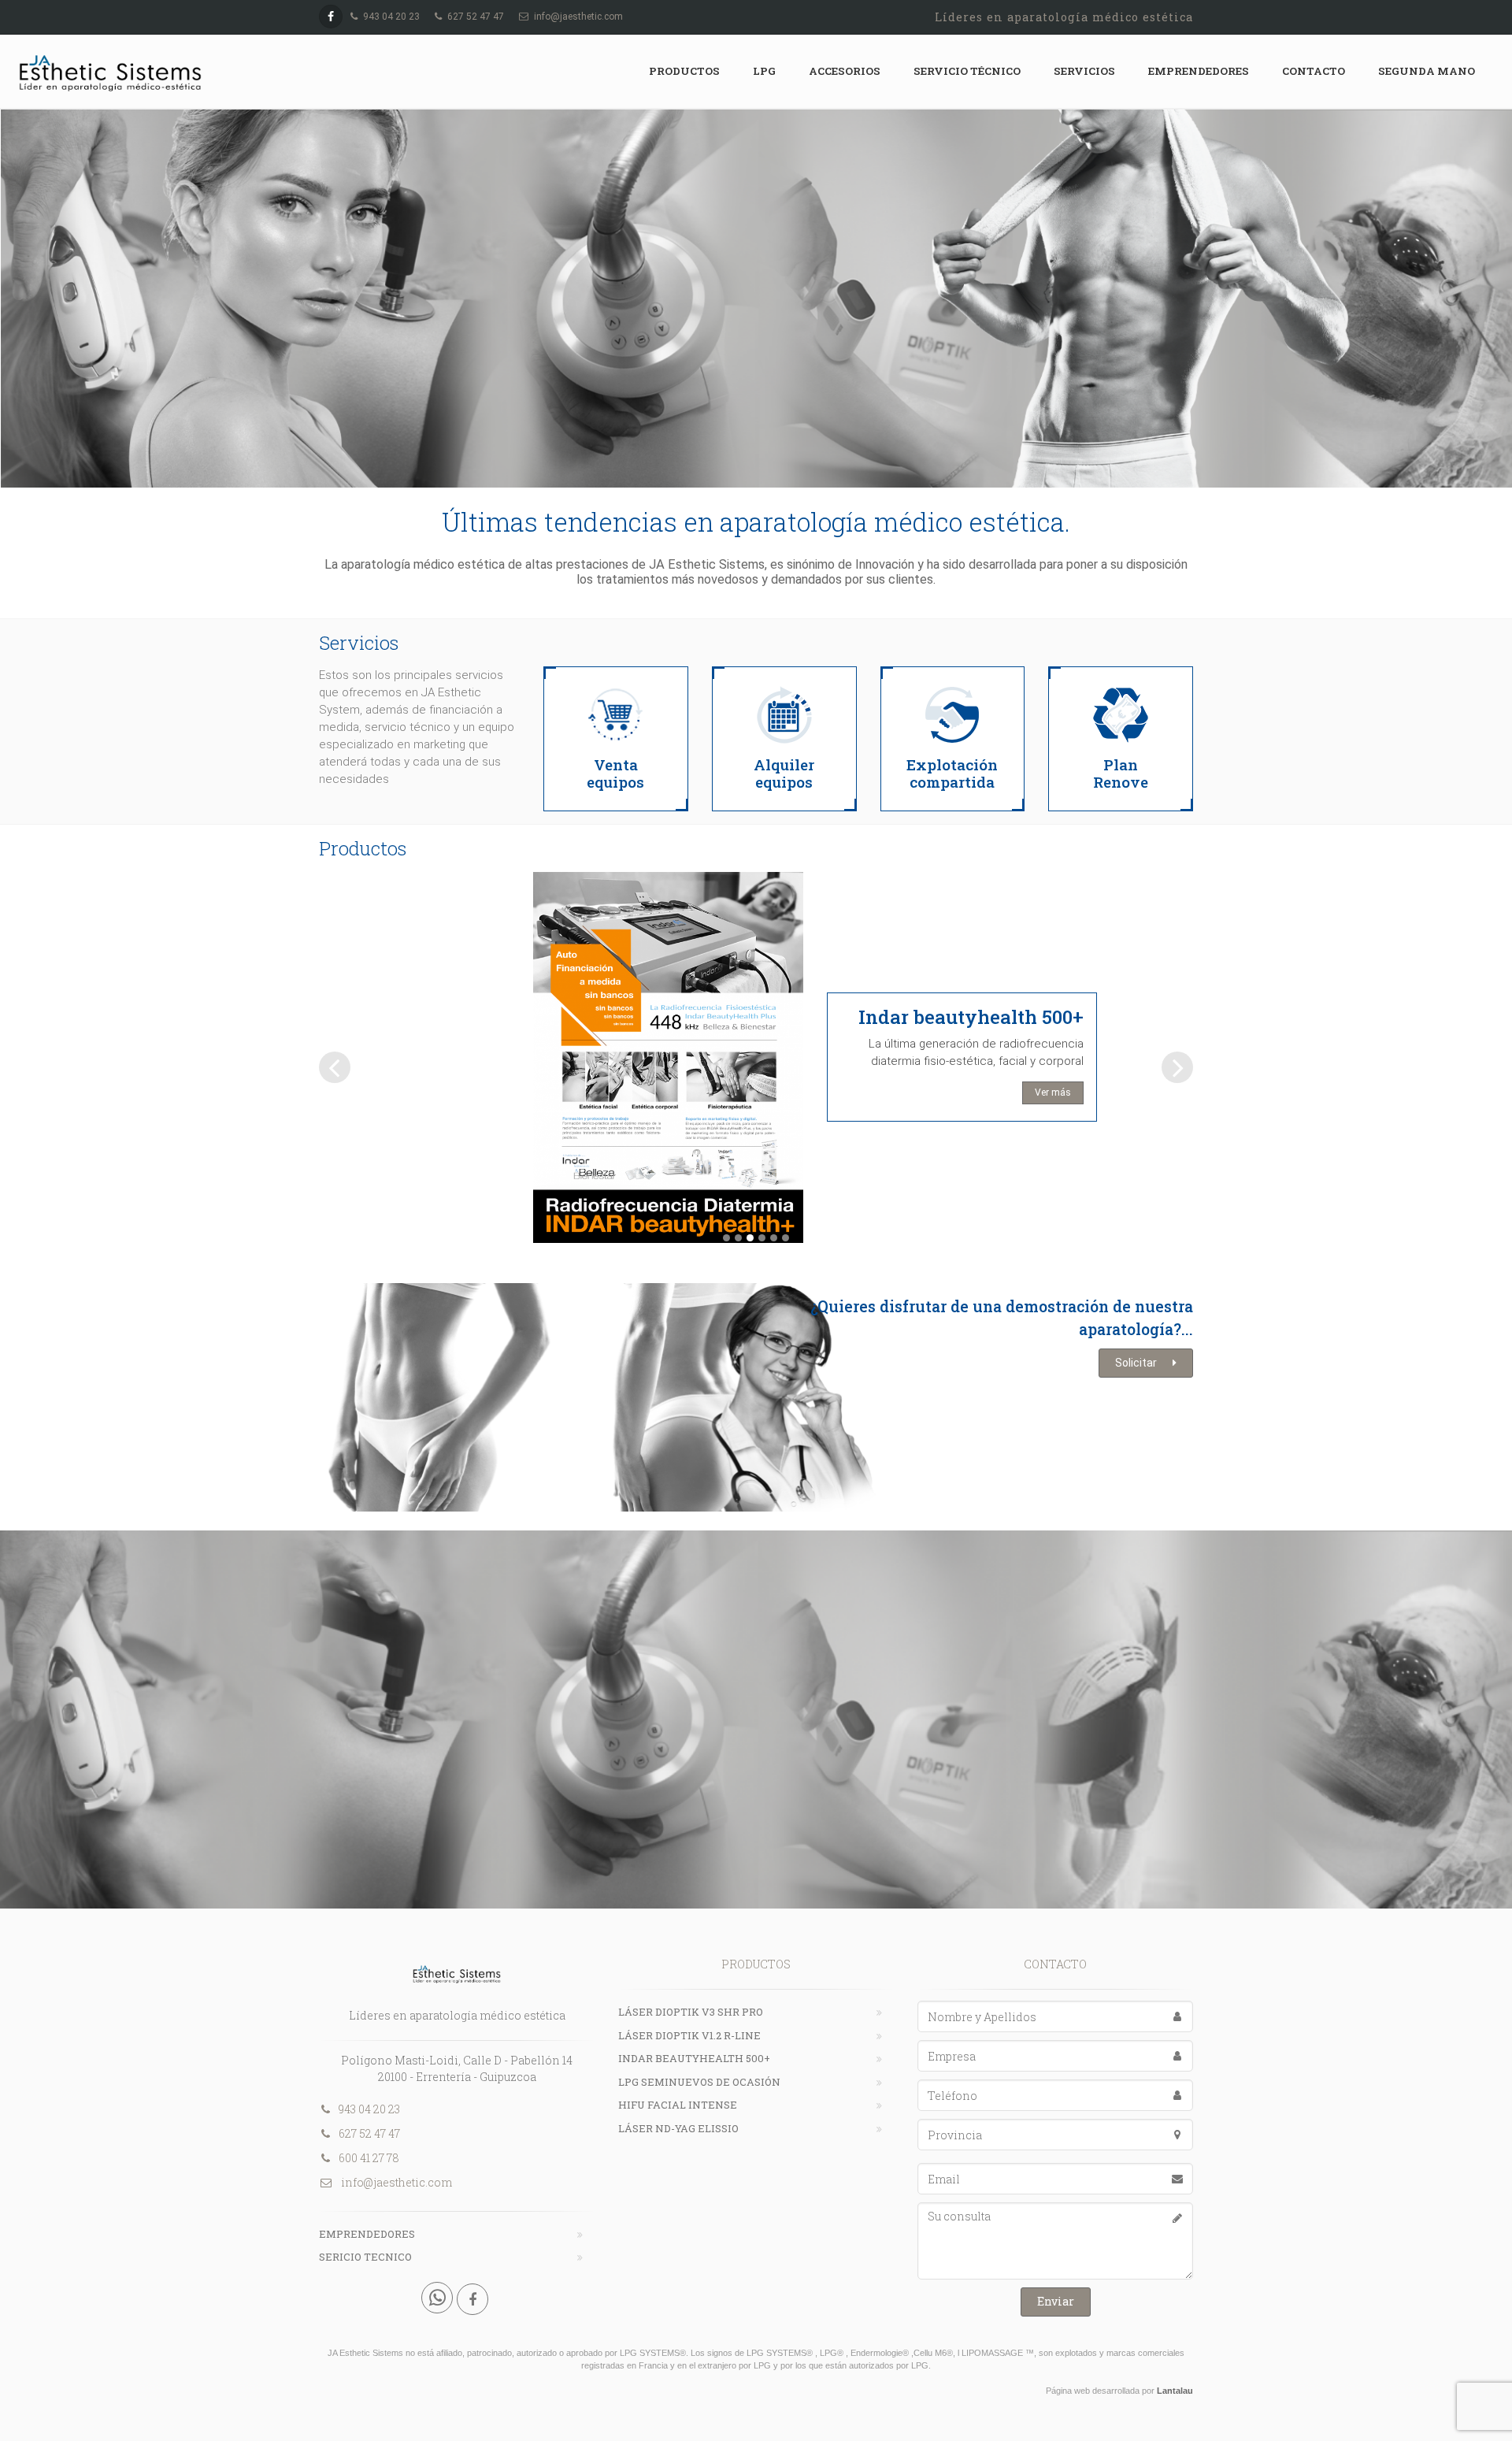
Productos (684, 71)
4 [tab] (762, 1238)
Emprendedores (1199, 71)
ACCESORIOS (845, 71)
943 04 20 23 (369, 2109)
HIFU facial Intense (678, 2105)
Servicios (1084, 71)
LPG (764, 71)
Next (1180, 1067)
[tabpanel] (756, 1064)
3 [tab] (750, 1238)
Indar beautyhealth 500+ (971, 1017)
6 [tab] (786, 1238)
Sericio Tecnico (365, 2257)
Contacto (1314, 71)
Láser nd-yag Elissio (678, 2128)
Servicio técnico (967, 71)
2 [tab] (738, 1238)
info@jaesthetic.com (395, 2182)
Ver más (1053, 1093)
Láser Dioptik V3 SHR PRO (691, 2012)
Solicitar (1136, 1363)
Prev (333, 1067)
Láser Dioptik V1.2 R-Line (689, 2035)
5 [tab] (774, 1238)
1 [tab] (726, 1238)
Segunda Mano (1427, 71)
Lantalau (1175, 2391)
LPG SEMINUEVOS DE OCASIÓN (699, 2082)
